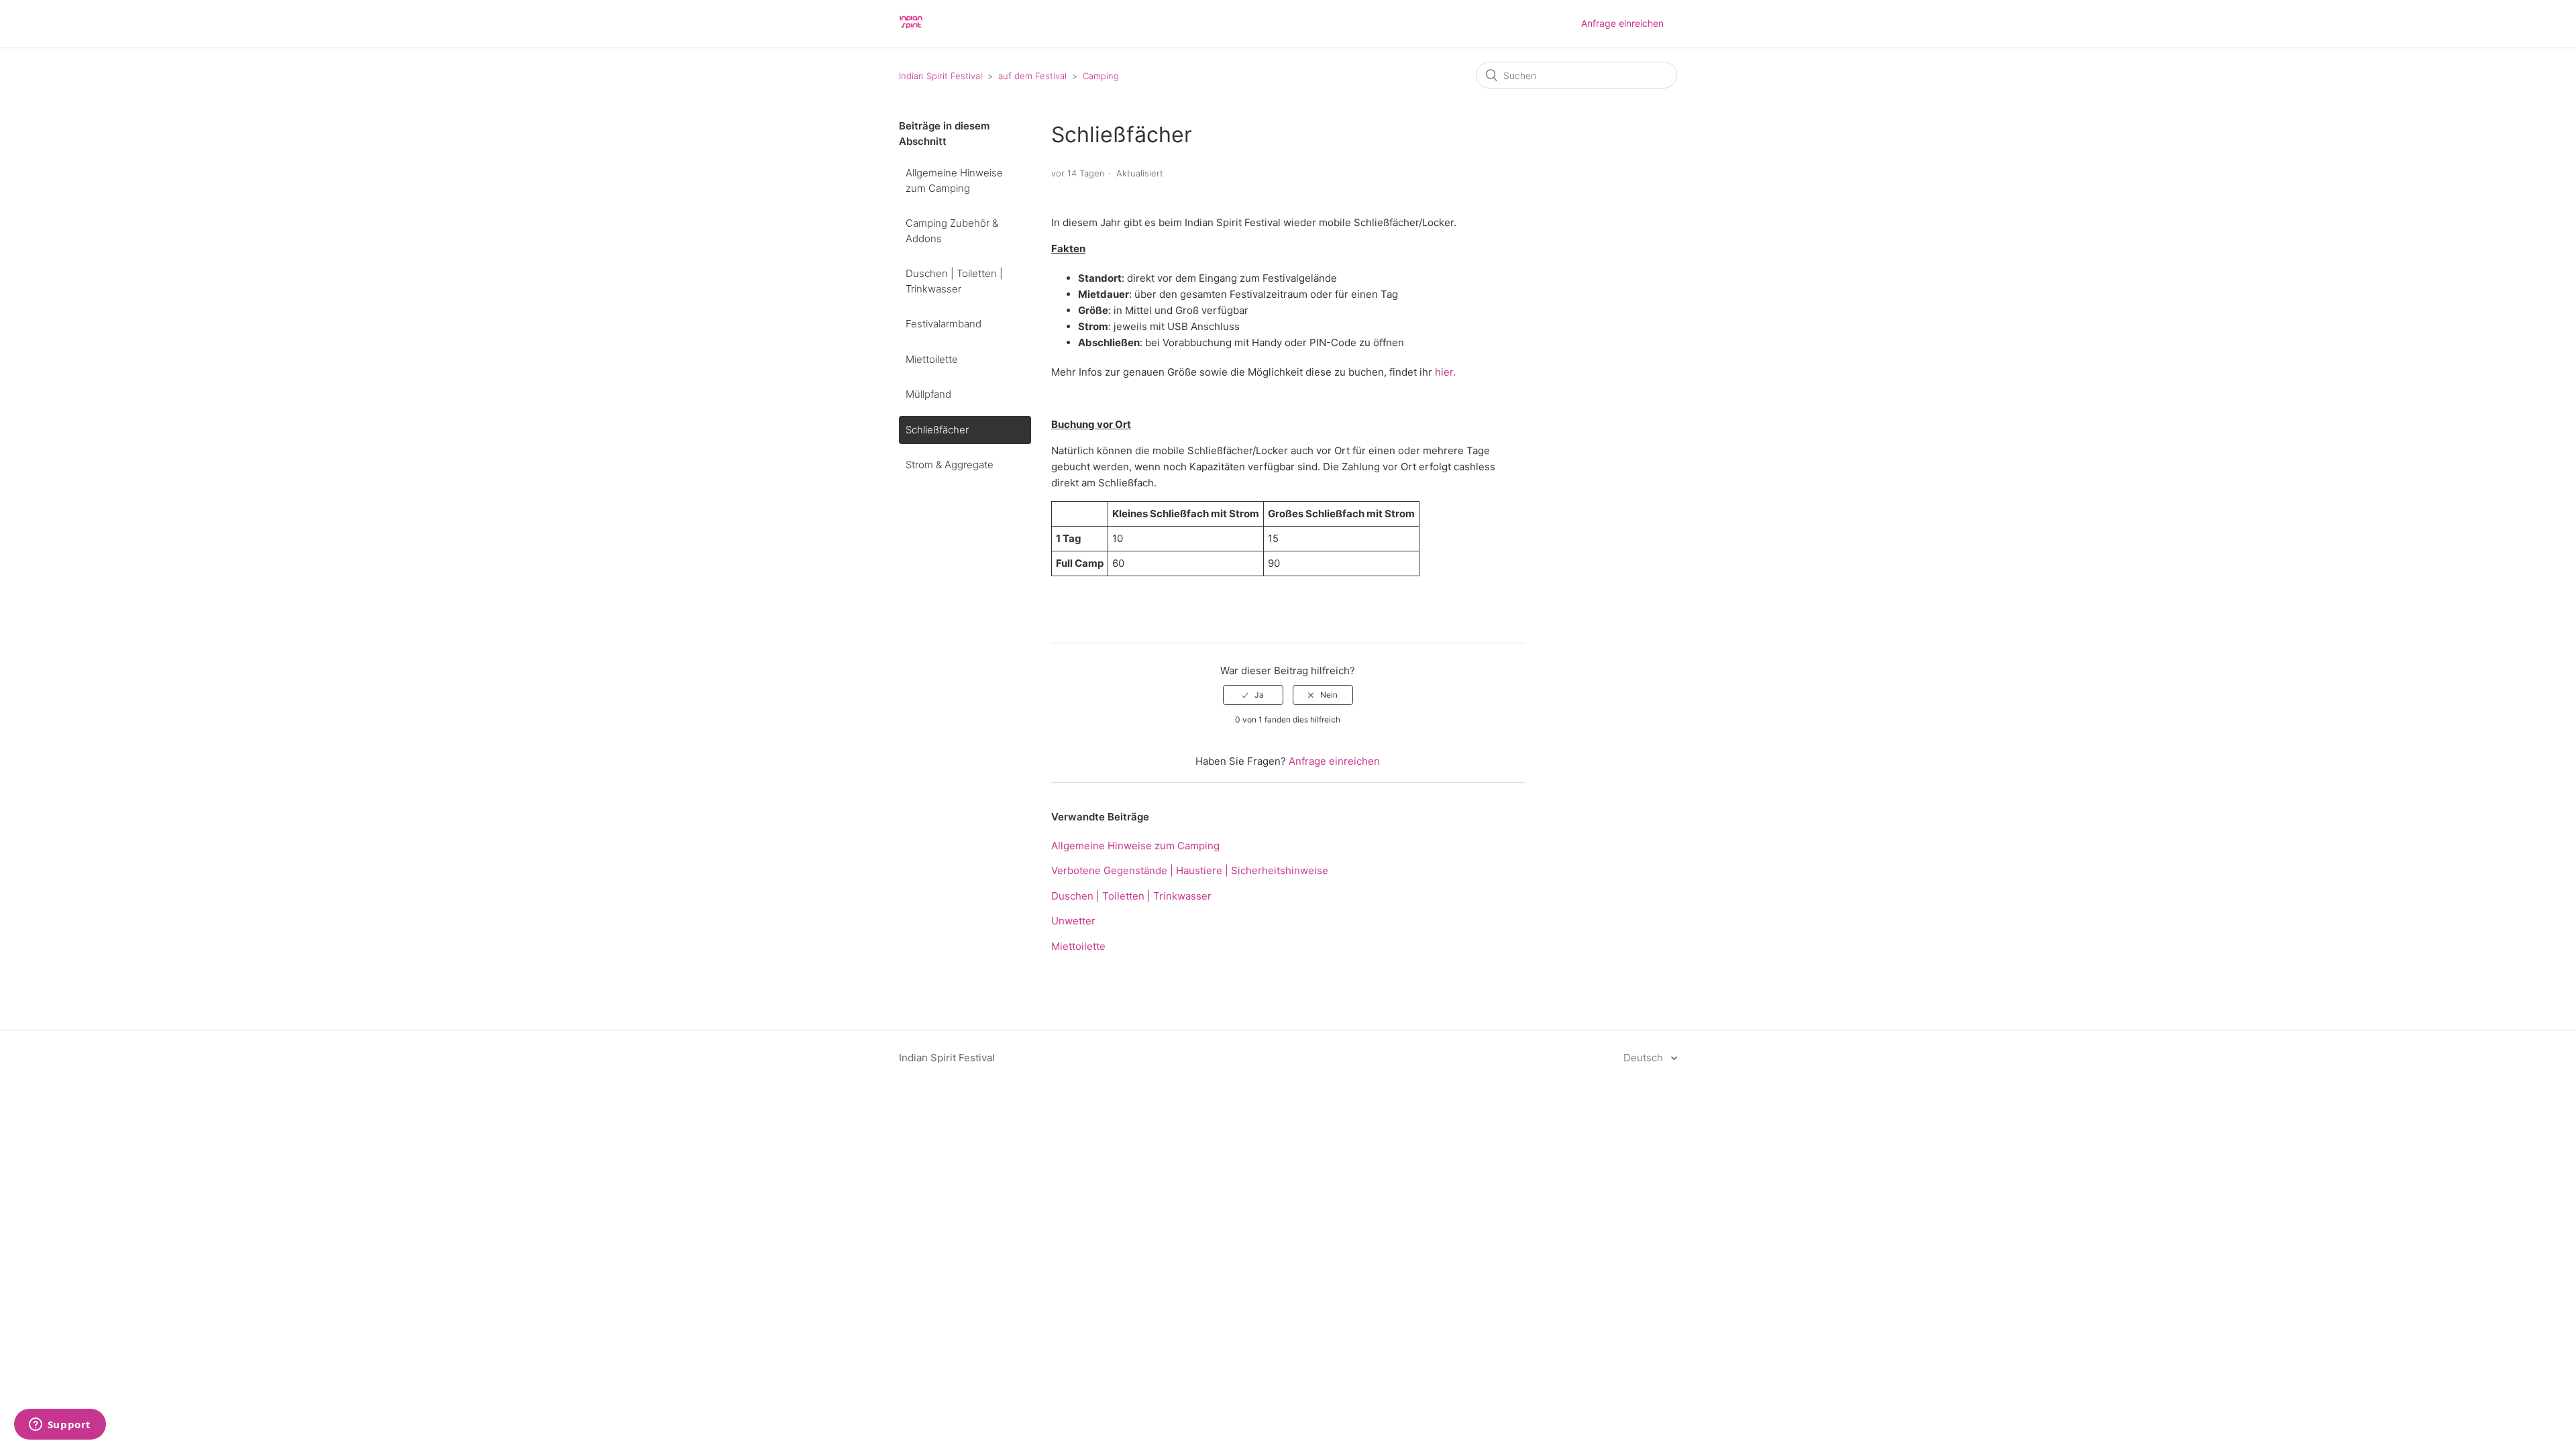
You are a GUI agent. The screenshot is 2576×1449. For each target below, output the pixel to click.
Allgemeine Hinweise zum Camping (954, 180)
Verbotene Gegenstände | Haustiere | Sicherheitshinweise (1190, 870)
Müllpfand (928, 394)
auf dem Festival (1032, 76)
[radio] (1253, 695)
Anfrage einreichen (1622, 23)
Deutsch (1645, 1058)
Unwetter (1073, 921)
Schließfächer (937, 430)
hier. (1447, 372)
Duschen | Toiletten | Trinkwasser (954, 281)
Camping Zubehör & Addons (952, 231)
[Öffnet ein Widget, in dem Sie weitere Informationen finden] (60, 1426)
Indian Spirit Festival (941, 76)
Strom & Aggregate (950, 465)
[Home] (911, 31)
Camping (1101, 76)
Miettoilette (932, 359)
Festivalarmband (944, 324)
